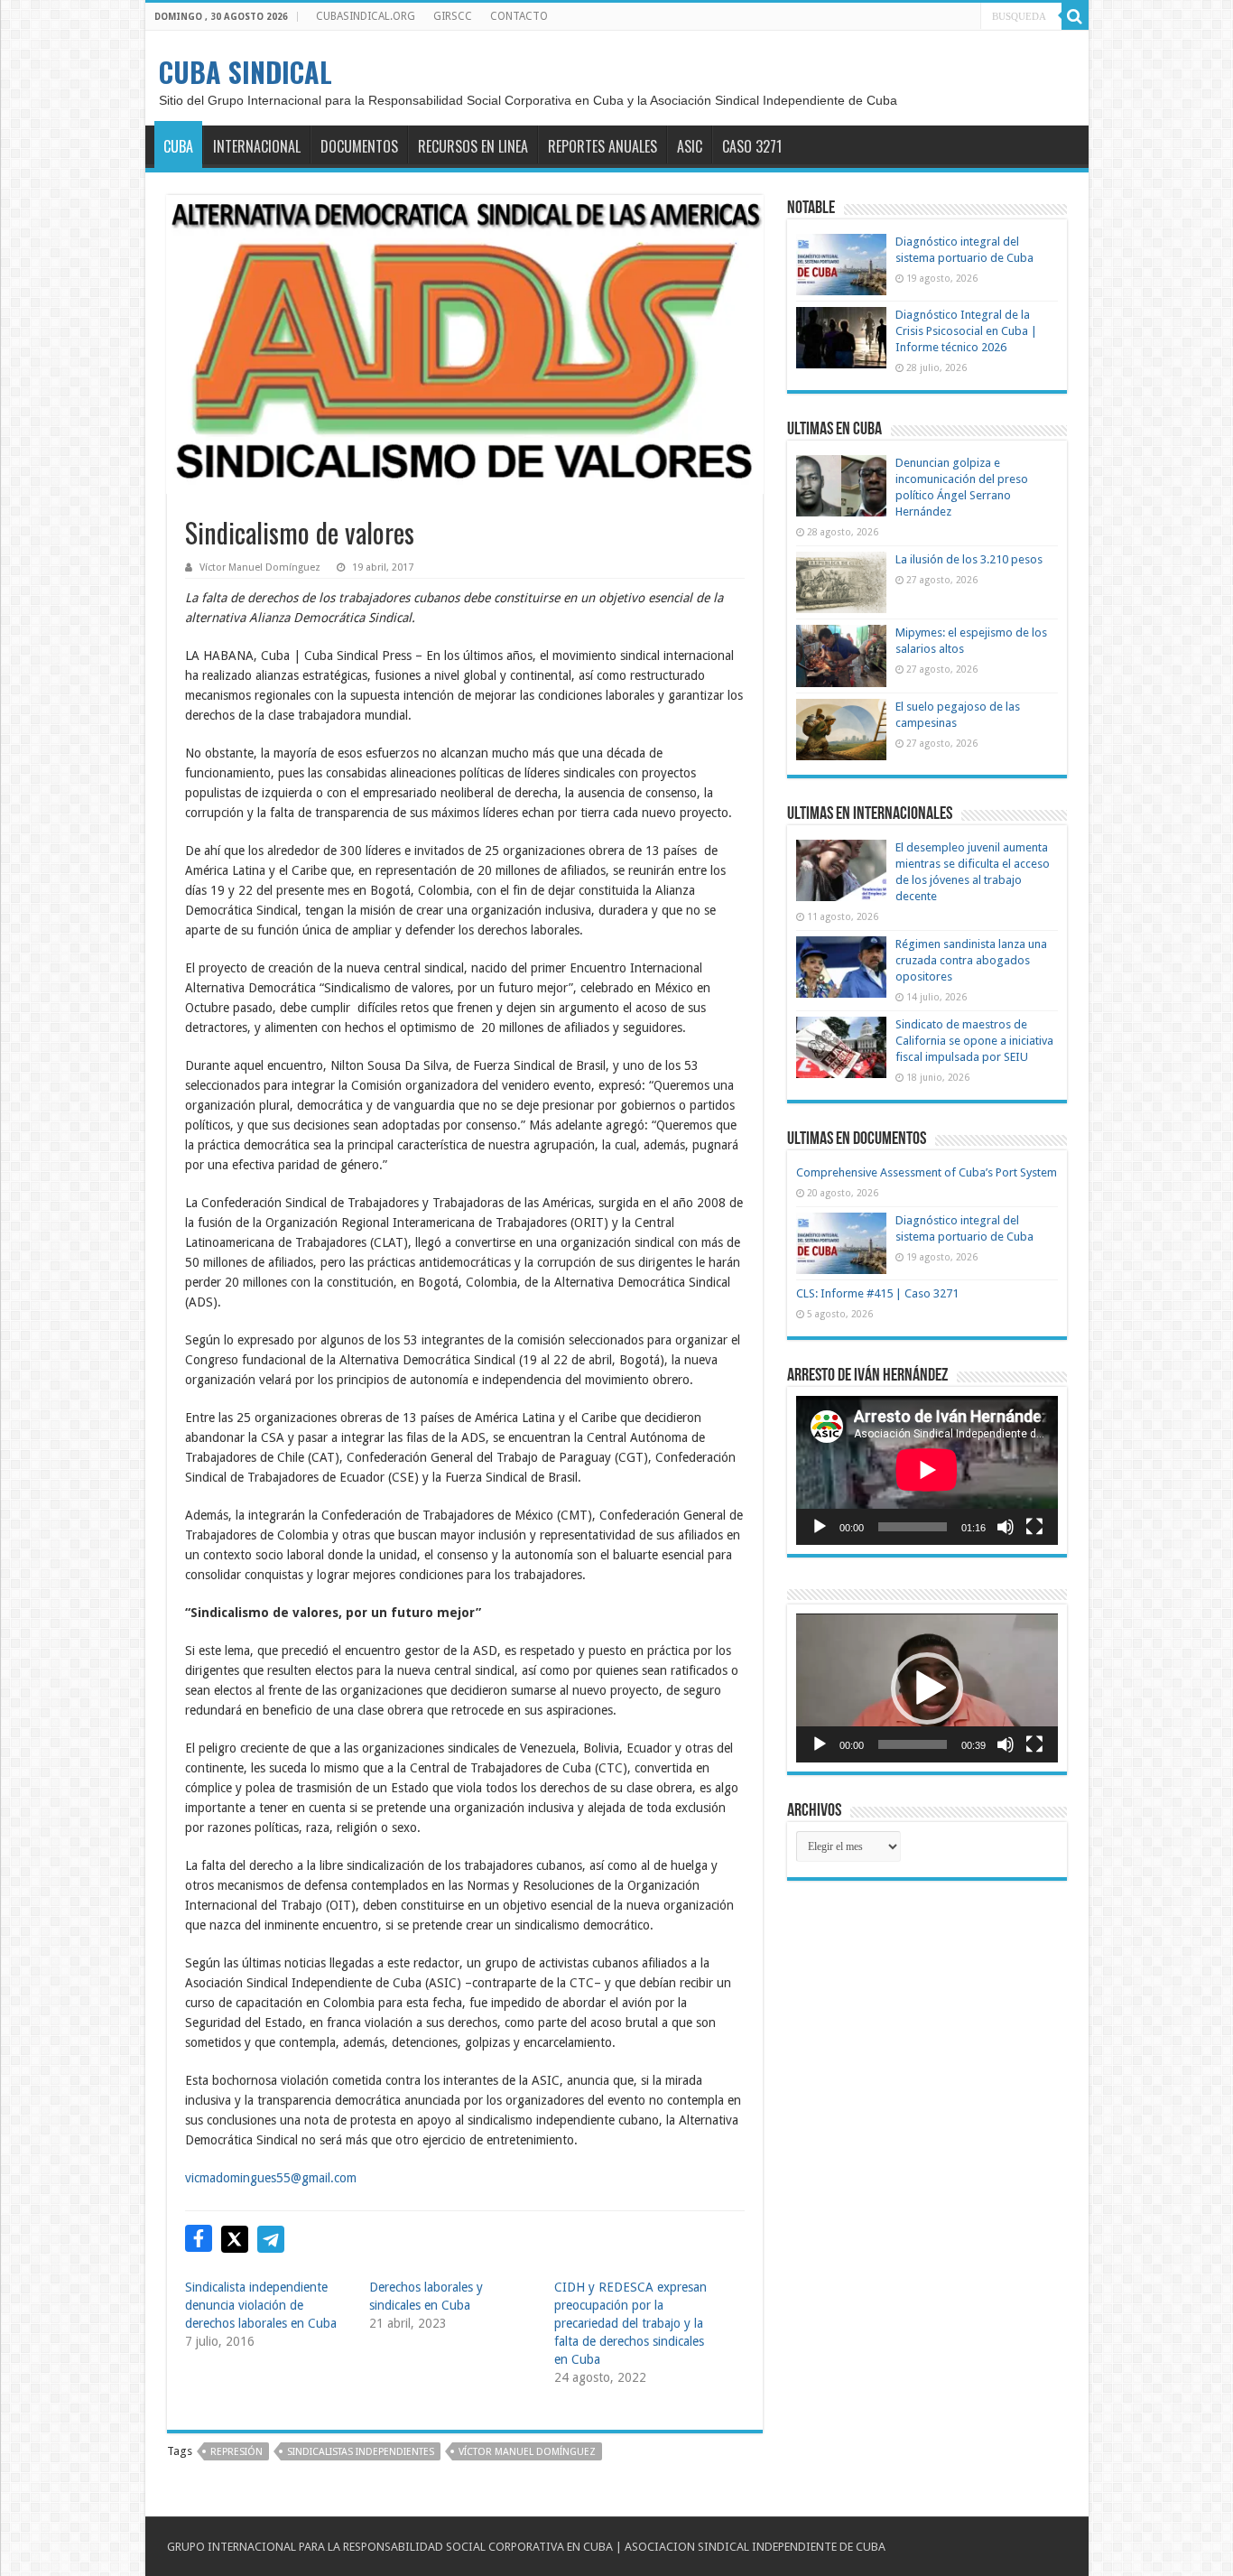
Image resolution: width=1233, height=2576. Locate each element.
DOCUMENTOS (359, 146)
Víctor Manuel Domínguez (260, 567)
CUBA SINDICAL (246, 72)
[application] (927, 1470)
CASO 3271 (752, 146)
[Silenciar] (1006, 1527)
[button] (927, 1688)
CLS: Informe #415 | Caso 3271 (877, 1293)
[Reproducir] (820, 1527)
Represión (236, 2452)
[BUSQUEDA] (1075, 16)
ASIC (690, 146)
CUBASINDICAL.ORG (366, 16)
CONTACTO (519, 16)
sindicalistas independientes (361, 2452)
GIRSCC (453, 16)
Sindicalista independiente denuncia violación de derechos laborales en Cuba (261, 2305)
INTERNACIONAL (257, 146)
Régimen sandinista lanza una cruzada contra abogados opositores (971, 960)
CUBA (178, 146)
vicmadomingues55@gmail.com (271, 2178)
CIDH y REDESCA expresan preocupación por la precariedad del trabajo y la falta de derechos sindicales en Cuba (630, 2323)
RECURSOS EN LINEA (473, 146)
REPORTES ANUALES (603, 146)
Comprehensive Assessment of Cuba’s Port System (927, 1172)
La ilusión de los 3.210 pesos (969, 559)
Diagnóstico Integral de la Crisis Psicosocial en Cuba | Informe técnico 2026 (966, 331)
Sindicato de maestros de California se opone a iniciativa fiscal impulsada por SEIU (974, 1041)
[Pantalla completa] (1034, 1527)
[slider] (913, 1744)
